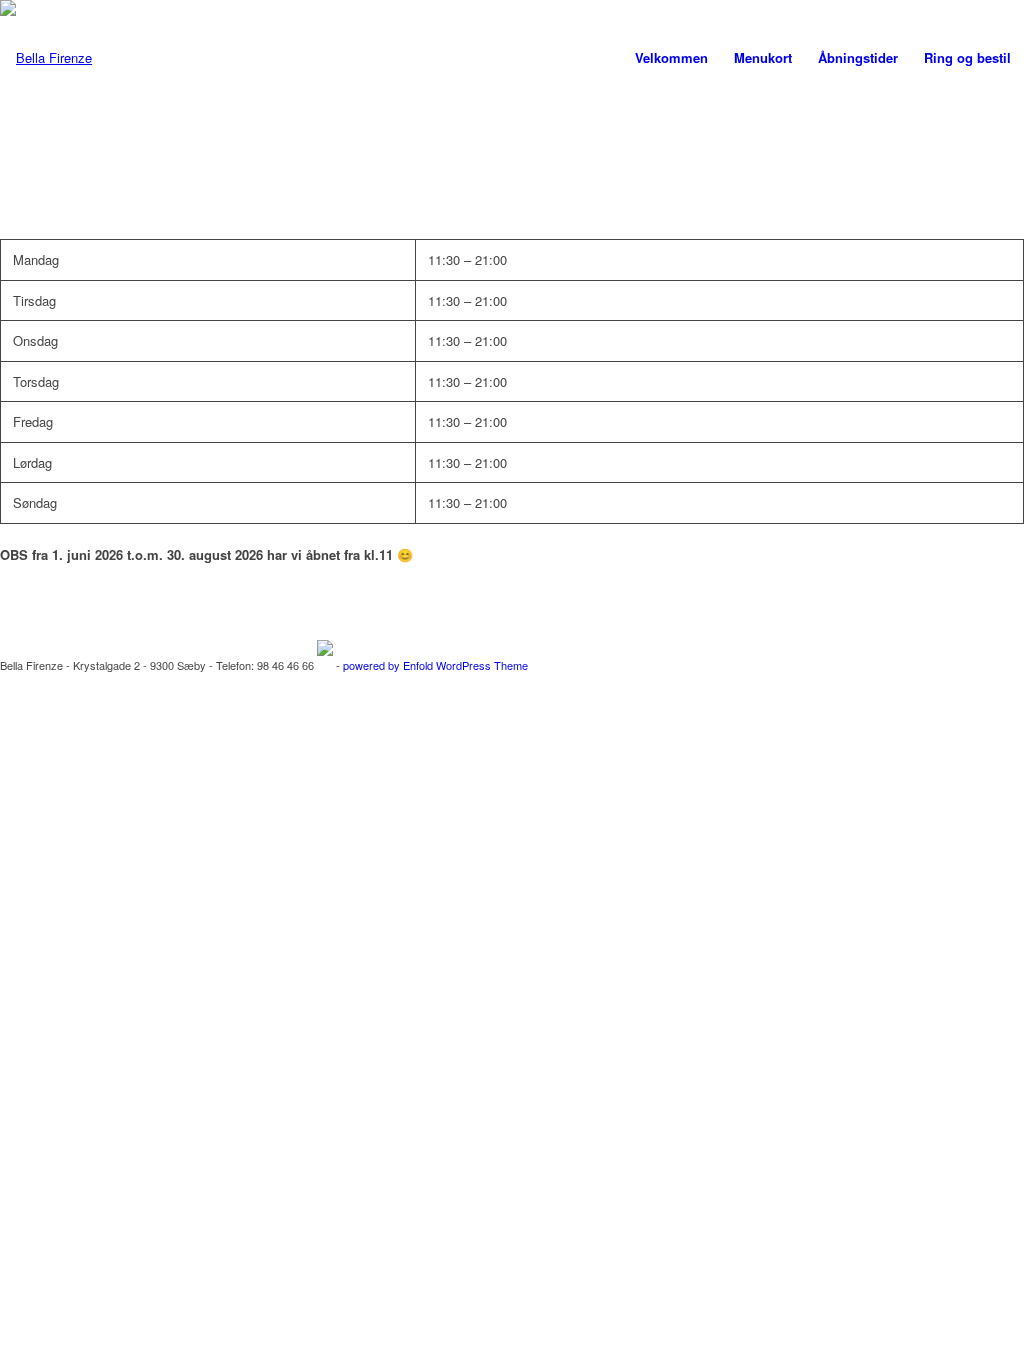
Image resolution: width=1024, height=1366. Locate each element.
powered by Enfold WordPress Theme (435, 665)
